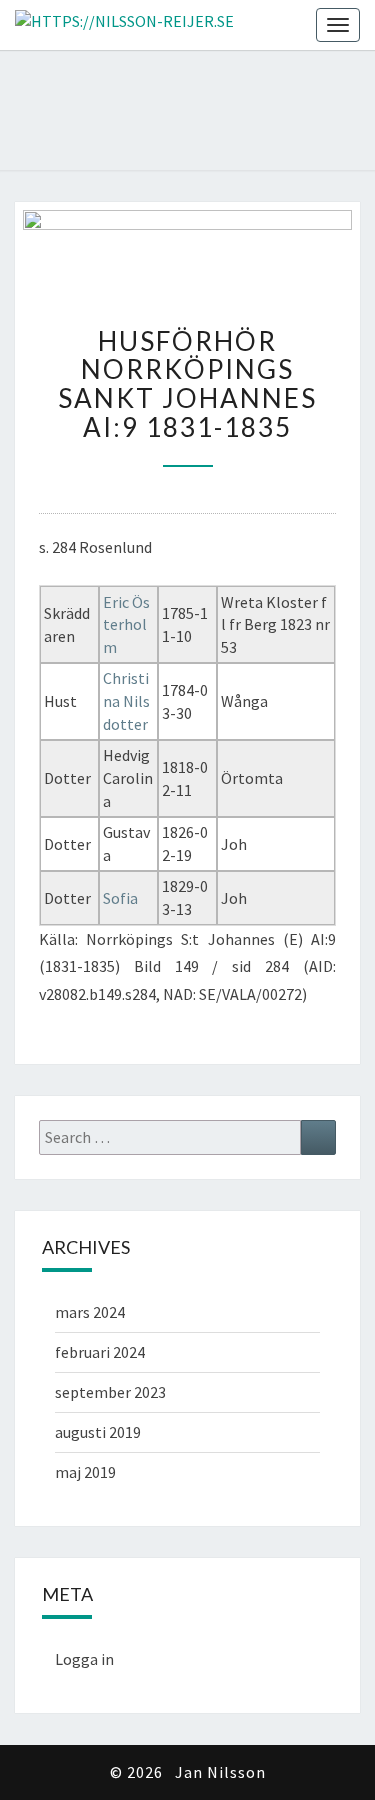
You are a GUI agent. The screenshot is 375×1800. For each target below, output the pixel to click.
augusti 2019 (98, 1432)
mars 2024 (90, 1312)
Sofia (120, 898)
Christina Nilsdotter (126, 701)
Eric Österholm (126, 625)
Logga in (84, 1659)
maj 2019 (85, 1472)
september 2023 (110, 1392)
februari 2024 (100, 1352)
